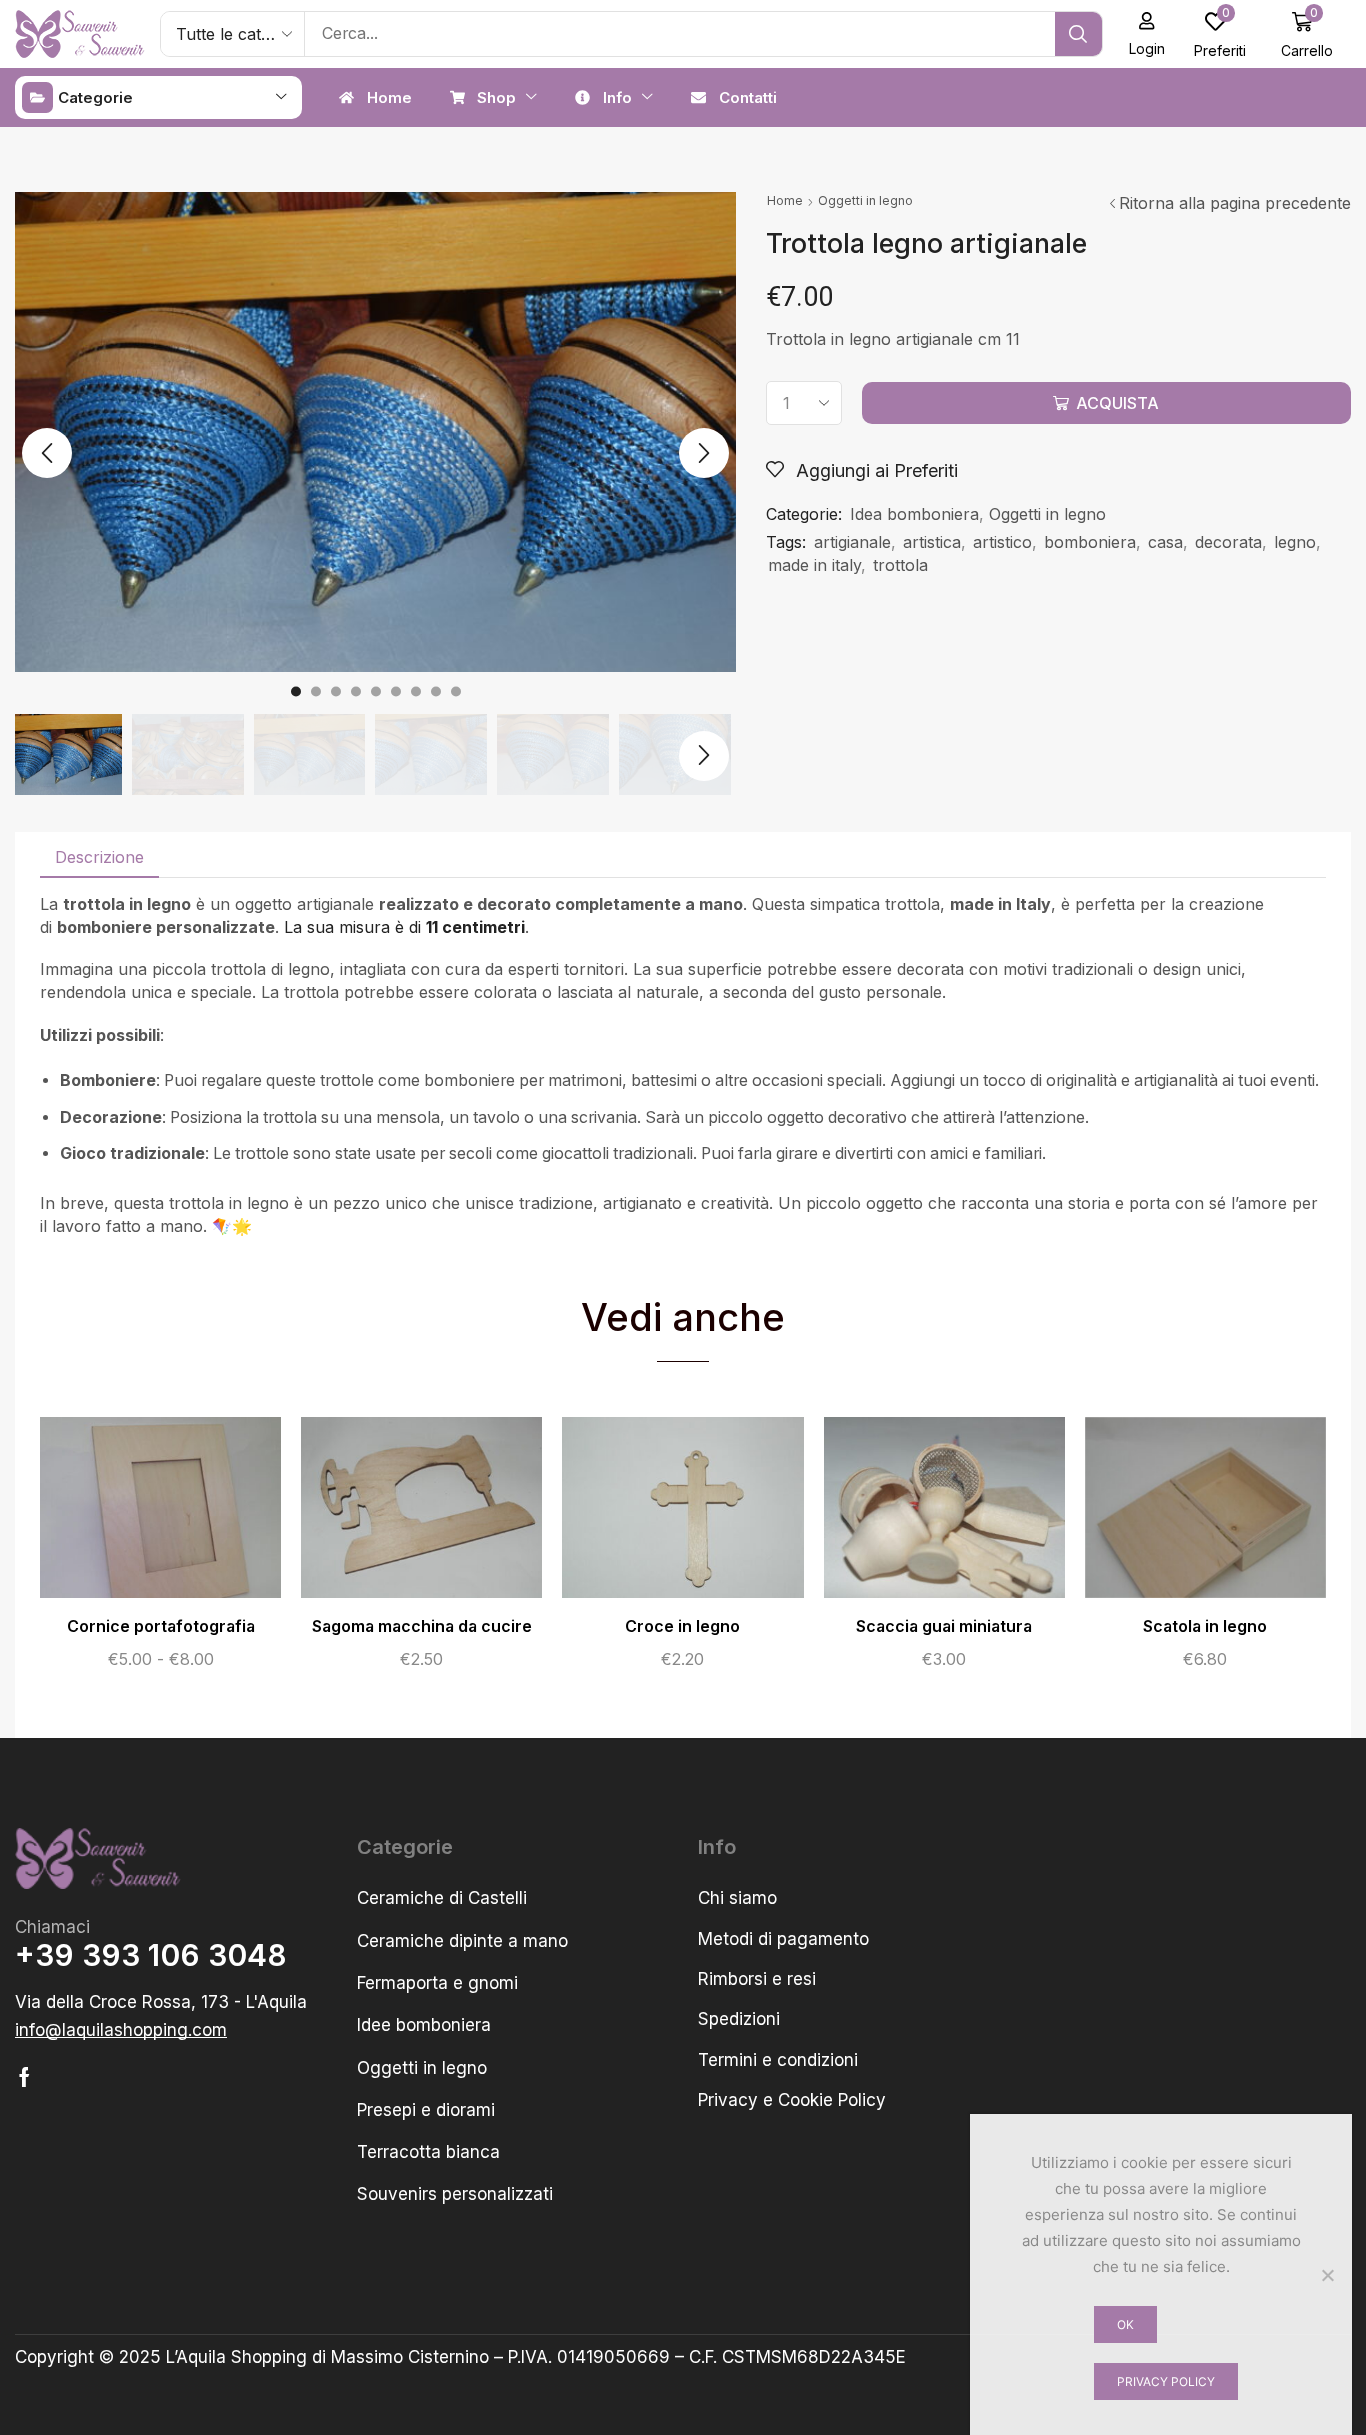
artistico (1002, 542)
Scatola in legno (1205, 1626)
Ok (1125, 2324)
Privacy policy (1166, 2381)
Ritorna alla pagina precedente (1235, 203)
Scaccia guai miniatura (944, 1626)
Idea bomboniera (914, 514)
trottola (900, 565)
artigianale (852, 542)
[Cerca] (1078, 34)
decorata (1228, 542)
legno (1295, 542)
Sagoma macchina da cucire (422, 1626)
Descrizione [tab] (99, 857)
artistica (932, 542)
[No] (1327, 2275)
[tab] (99, 857)
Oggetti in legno (865, 200)
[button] (1147, 34)
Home (785, 200)
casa (1165, 542)
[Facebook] (24, 2077)
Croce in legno (682, 1626)
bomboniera (1090, 542)
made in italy (814, 565)
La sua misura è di (404, 927)
